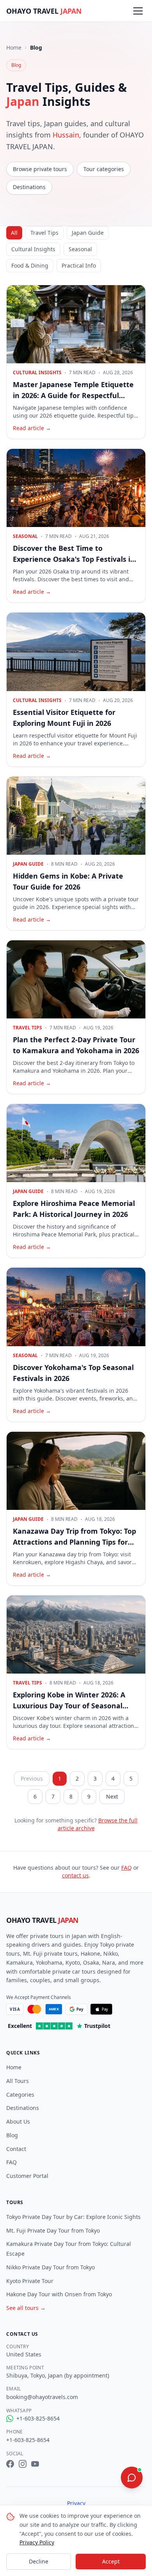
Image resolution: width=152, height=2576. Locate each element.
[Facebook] (10, 2464)
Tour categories (104, 169)
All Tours (18, 2081)
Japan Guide (88, 233)
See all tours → (26, 2308)
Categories (20, 2095)
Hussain (66, 135)
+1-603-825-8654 (38, 2418)
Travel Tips (44, 233)
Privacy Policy (37, 2542)
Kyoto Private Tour (30, 2281)
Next (112, 1796)
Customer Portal (27, 2176)
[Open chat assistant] (132, 2478)
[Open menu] (138, 11)
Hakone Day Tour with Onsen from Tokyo (59, 2294)
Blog (12, 2135)
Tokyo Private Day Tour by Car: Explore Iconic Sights (73, 2217)
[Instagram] (23, 2464)
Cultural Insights (33, 249)
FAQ (126, 1868)
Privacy (76, 2503)
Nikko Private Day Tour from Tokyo (50, 2267)
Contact (16, 2149)
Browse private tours (40, 169)
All (14, 233)
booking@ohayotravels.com (42, 2397)
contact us (75, 1875)
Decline (39, 2561)
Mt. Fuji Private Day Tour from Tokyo (53, 2230)
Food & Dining (30, 265)
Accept (111, 2561)
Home (14, 47)
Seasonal (80, 249)
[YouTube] (35, 2464)
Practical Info (79, 265)
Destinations (29, 187)
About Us (18, 2121)
